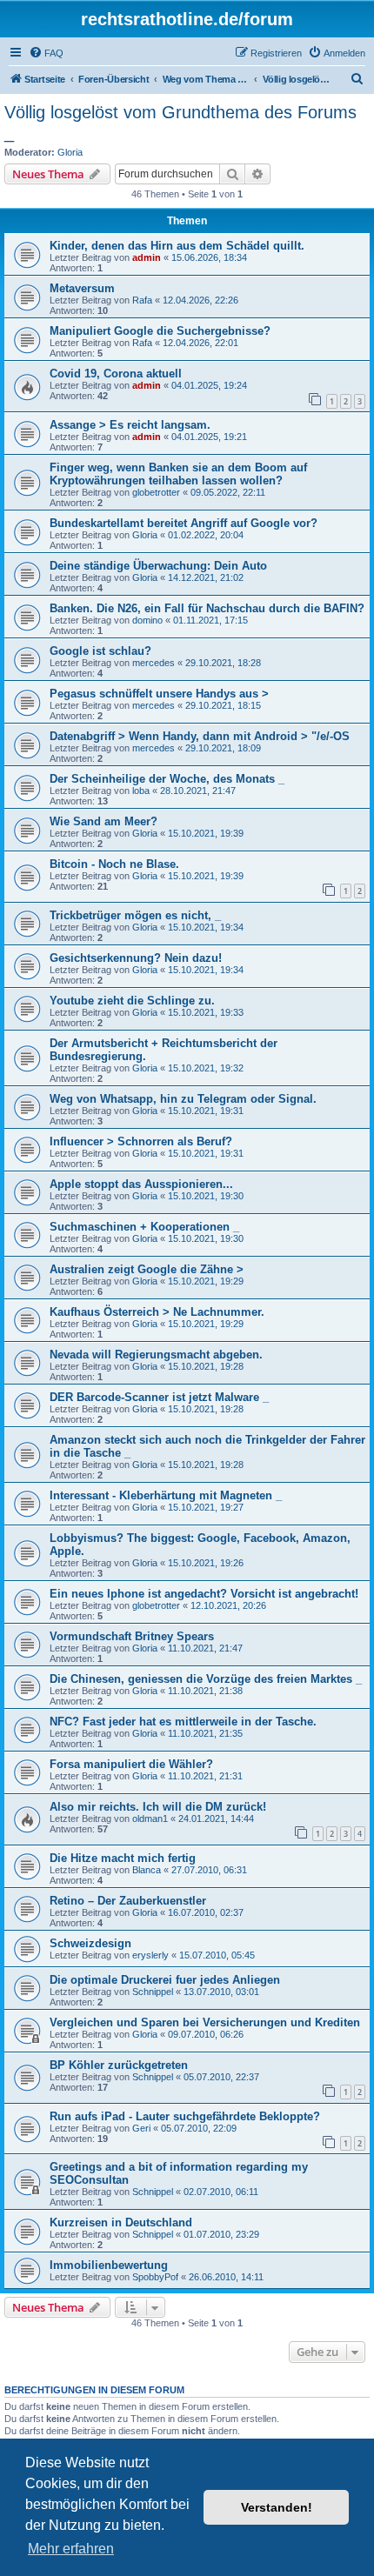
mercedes (154, 663)
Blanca (147, 1870)
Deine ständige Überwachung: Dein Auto (158, 566)
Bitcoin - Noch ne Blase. (114, 864)
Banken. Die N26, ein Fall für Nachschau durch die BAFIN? (207, 608)
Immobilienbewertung (109, 2265)
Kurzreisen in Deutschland (121, 2222)
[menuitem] (46, 53)
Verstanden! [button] (277, 2507)
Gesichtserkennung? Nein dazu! (136, 958)
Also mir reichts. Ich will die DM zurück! (158, 1807)
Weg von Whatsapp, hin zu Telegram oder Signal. (183, 1099)
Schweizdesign (90, 1943)
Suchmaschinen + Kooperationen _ (144, 1227)
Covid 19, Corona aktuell (116, 374)
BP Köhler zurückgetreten (119, 2065)
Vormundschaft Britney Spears (132, 1636)
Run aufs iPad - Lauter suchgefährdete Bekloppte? (185, 2116)
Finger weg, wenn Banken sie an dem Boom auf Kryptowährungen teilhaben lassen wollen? (178, 474)
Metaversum (82, 288)
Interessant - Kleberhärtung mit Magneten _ (166, 1495)
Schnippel (153, 1992)
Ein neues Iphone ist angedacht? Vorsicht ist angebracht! (204, 1594)
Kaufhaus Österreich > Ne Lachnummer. (157, 1312)
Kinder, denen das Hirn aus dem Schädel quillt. (177, 246)
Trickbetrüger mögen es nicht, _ (135, 915)
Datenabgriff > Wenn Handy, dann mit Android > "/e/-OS (200, 736)
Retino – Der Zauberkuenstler (128, 1901)
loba (141, 791)
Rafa (142, 300)
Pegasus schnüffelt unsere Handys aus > (159, 694)
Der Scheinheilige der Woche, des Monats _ (167, 779)
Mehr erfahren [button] (71, 2549)
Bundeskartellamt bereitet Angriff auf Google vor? (184, 523)
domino (147, 620)
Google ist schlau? (100, 651)
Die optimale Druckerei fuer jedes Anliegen (165, 1980)
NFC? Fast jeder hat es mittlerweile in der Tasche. (183, 1722)
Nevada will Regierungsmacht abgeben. (156, 1355)
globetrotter (156, 492)
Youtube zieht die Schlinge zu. (132, 1001)
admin (147, 257)
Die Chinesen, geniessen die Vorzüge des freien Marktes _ (206, 1679)
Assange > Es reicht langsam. (130, 425)
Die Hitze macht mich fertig (123, 1858)
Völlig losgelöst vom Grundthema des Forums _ (180, 122)
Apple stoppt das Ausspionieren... (141, 1184)
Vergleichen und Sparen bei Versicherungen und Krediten (205, 2022)
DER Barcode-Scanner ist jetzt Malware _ (159, 1397)
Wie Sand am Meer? (104, 821)
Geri (141, 2128)
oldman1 (150, 1819)
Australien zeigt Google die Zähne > (147, 1269)
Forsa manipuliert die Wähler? (131, 1764)
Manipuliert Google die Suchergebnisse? (160, 331)
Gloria (70, 152)
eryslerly (150, 1955)
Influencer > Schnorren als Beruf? (141, 1141)
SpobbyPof (155, 2277)
